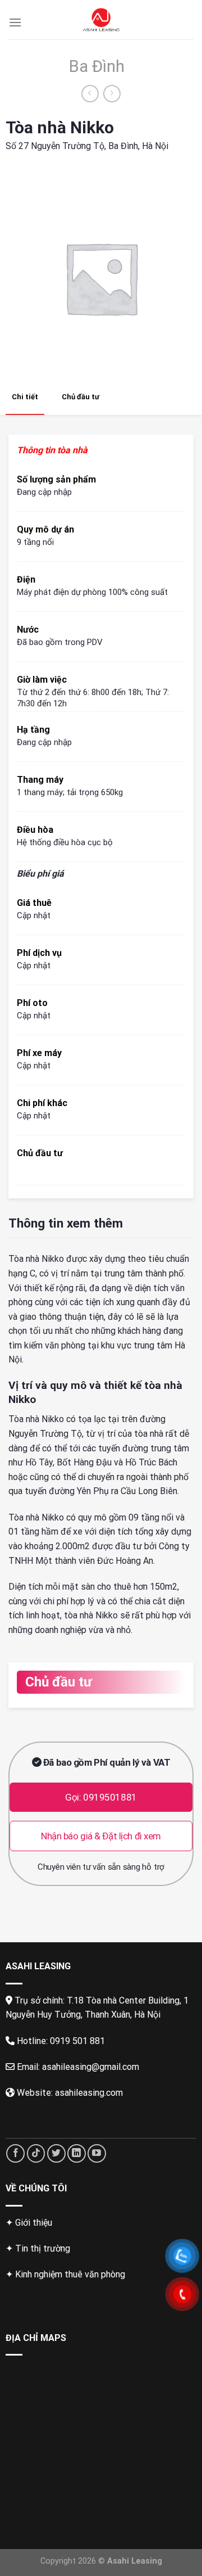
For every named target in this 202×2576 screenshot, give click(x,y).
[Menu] (15, 22)
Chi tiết (25, 397)
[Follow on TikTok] (36, 2153)
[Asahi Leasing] (101, 20)
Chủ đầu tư (81, 397)
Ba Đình (97, 66)
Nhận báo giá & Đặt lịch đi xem (101, 1836)
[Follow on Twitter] (56, 2153)
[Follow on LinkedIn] (77, 2153)
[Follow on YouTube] (97, 2153)
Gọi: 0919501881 (101, 1797)
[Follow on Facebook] (15, 2153)
